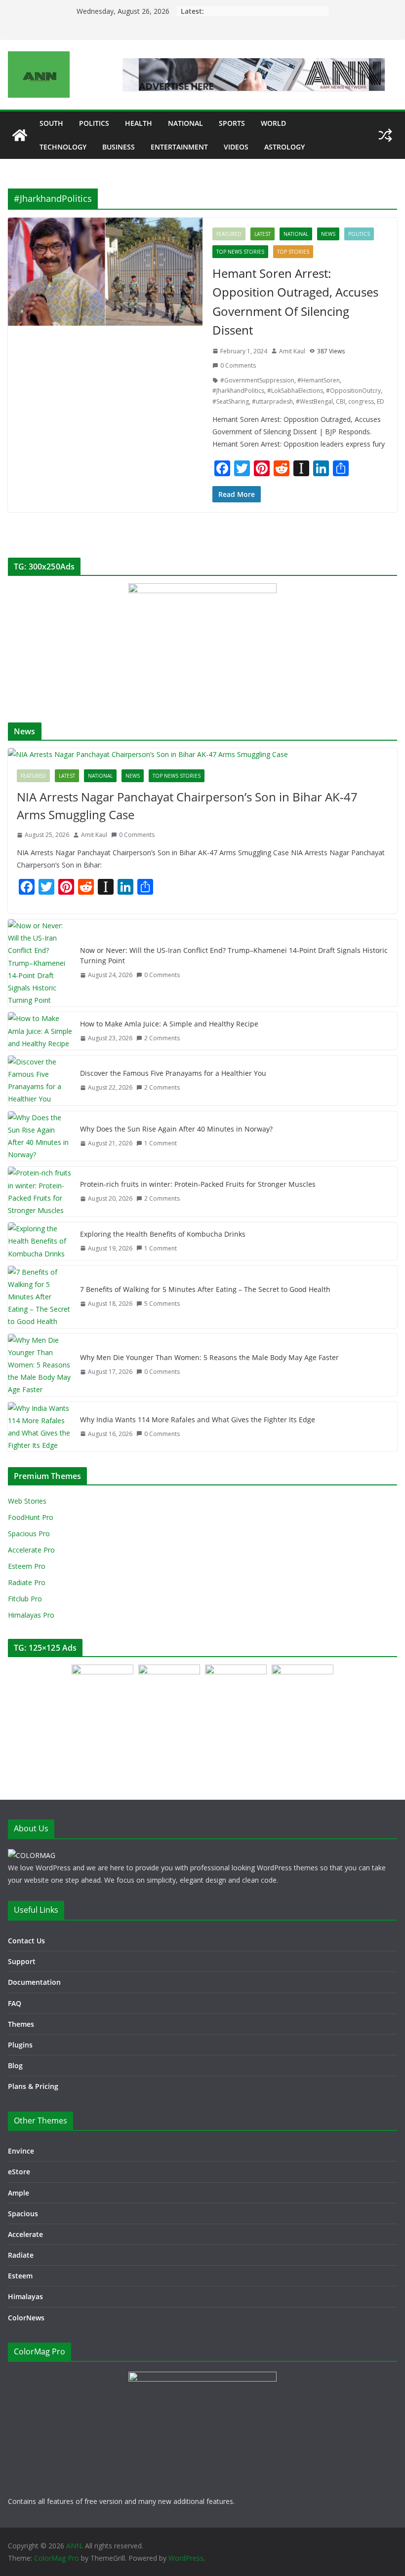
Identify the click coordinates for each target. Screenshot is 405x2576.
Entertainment (179, 147)
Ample (19, 2193)
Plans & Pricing (33, 2086)
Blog (15, 2065)
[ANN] (20, 135)
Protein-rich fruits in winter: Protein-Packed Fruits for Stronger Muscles (198, 1184)
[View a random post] (385, 135)
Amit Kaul (292, 351)
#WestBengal (314, 401)
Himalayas (25, 2296)
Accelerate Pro (31, 1550)
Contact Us (26, 1941)
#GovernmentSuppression (257, 380)
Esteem (20, 2276)
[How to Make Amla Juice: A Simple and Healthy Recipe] (40, 1031)
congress (361, 401)
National (185, 123)
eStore (19, 2172)
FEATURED (229, 234)
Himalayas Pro (31, 1615)
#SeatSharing (231, 401)
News (328, 234)
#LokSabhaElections (295, 391)
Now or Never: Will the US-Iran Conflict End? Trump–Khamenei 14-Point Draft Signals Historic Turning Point (234, 955)
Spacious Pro (29, 1534)
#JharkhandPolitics (238, 391)
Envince (21, 2151)
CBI (341, 401)
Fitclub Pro (25, 1599)
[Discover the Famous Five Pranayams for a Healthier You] (40, 1080)
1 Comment (161, 1143)
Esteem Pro (27, 1566)
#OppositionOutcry (353, 391)
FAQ (15, 2003)
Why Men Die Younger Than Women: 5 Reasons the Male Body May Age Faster (209, 1357)
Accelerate (25, 2234)
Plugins (20, 2045)
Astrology (284, 147)
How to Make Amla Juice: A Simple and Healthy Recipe (169, 1024)
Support (22, 1961)
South (51, 123)
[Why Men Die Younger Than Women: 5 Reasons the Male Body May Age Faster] (40, 1365)
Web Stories (27, 1501)
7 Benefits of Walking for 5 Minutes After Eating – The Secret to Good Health (205, 1289)
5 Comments (162, 1304)
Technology (63, 147)
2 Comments (162, 1038)
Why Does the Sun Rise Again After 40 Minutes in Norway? (176, 1129)
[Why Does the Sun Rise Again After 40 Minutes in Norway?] (40, 1136)
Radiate (21, 2255)
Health (139, 123)
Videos (236, 147)
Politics (94, 123)
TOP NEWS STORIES (240, 252)
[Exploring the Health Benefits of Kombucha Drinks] (40, 1241)
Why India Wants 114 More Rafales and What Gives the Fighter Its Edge (198, 1420)
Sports (232, 123)
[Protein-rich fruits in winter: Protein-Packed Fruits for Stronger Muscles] (40, 1192)
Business (119, 147)
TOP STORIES (293, 252)
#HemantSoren (319, 380)
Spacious (23, 2214)
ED (381, 401)
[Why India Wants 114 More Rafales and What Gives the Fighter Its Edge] (40, 1427)
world (273, 123)
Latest (263, 234)
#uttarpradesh (272, 401)
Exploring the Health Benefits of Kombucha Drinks (163, 1234)
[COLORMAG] (32, 1855)
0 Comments (238, 365)
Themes (21, 2024)
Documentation (34, 1982)
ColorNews (26, 2318)
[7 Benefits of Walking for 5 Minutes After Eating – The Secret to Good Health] (40, 1297)
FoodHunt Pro (31, 1517)
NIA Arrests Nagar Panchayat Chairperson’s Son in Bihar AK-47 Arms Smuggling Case (187, 806)
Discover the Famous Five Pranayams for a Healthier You (173, 1073)
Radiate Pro (27, 1582)
